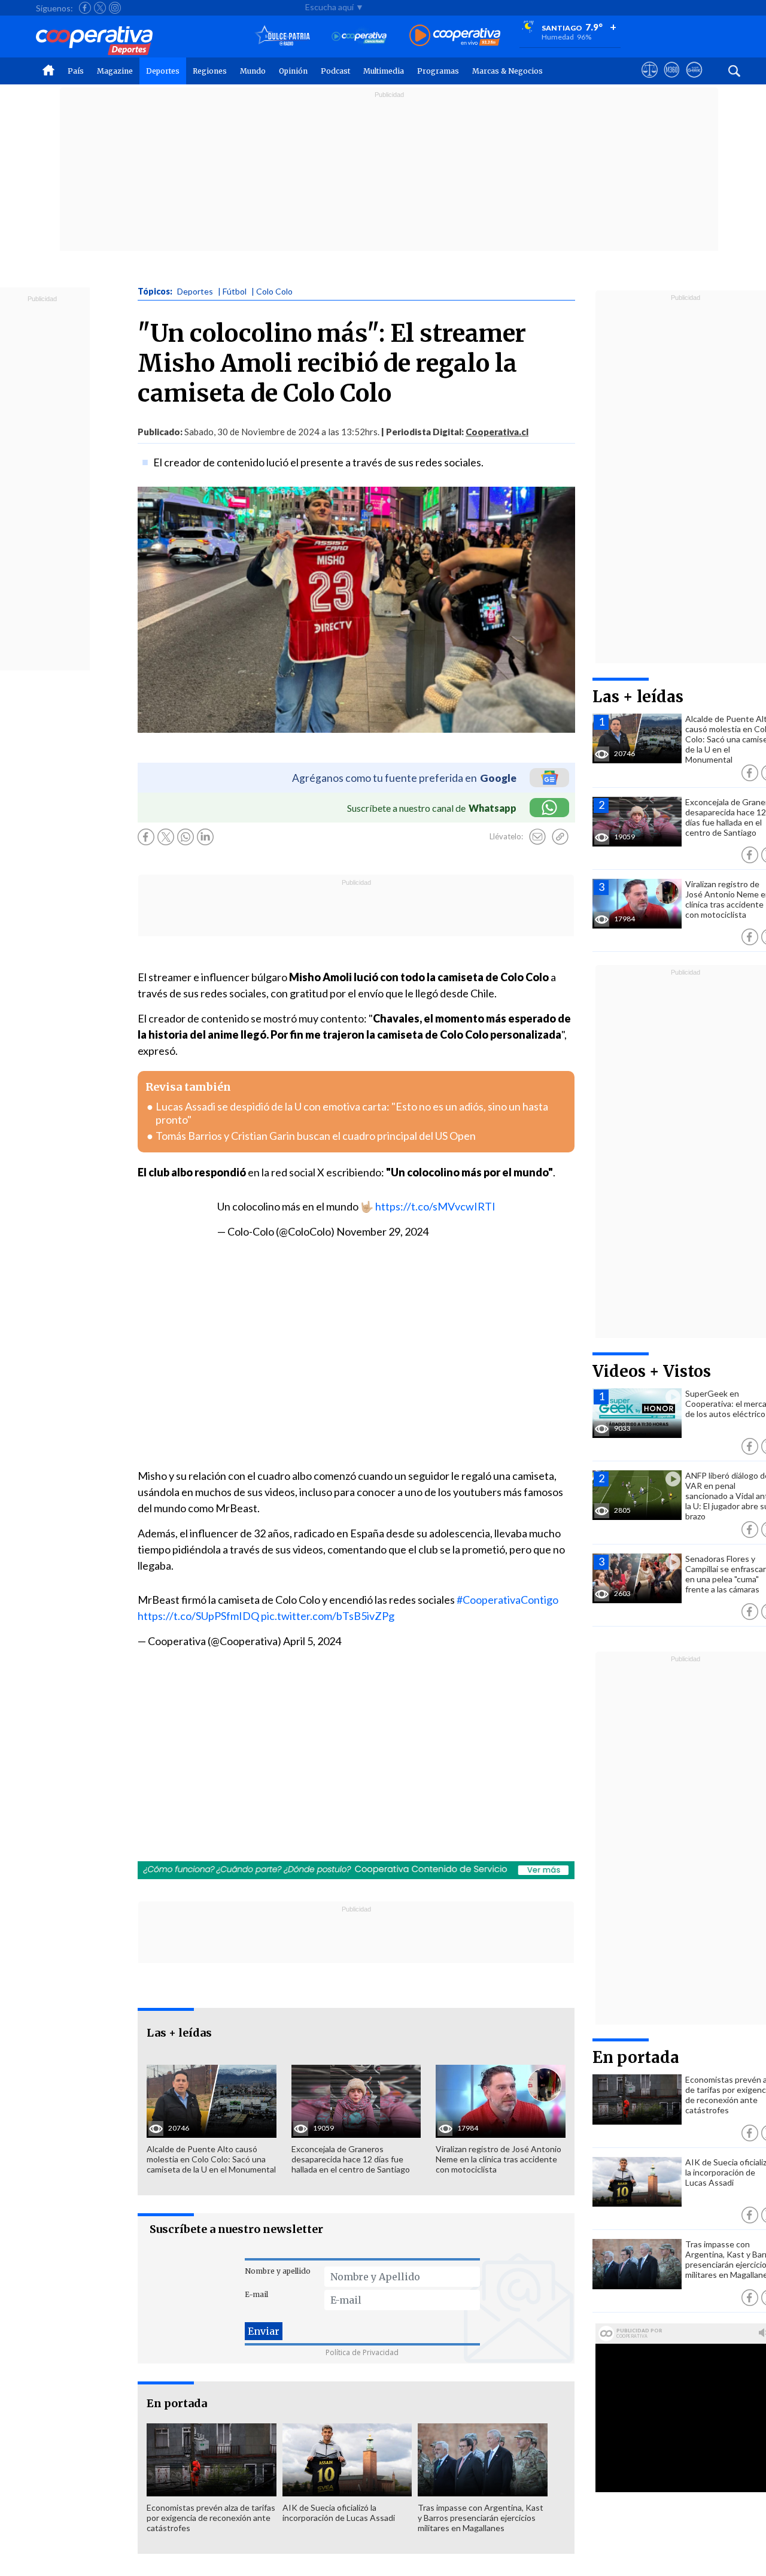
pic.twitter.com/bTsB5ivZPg (328, 1616)
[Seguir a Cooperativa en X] (100, 8)
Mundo (253, 71)
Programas (438, 71)
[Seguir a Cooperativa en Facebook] (85, 8)
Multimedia (384, 71)
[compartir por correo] (537, 837)
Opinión (293, 71)
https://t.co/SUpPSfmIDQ (198, 1616)
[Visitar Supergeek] (694, 81)
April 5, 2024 (312, 1641)
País (76, 71)
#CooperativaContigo (507, 1600)
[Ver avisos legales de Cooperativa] (650, 81)
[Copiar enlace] (560, 837)
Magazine (115, 71)
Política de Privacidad (362, 2352)
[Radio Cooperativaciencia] (359, 36)
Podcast (335, 71)
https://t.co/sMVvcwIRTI (435, 1206)
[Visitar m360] (672, 81)
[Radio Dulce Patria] (283, 36)
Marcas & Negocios (507, 71)
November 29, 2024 (382, 1231)
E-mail (256, 2294)
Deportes (163, 71)
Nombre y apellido (278, 2271)
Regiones (210, 71)
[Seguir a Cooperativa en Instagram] (115, 8)
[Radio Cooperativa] (455, 36)
